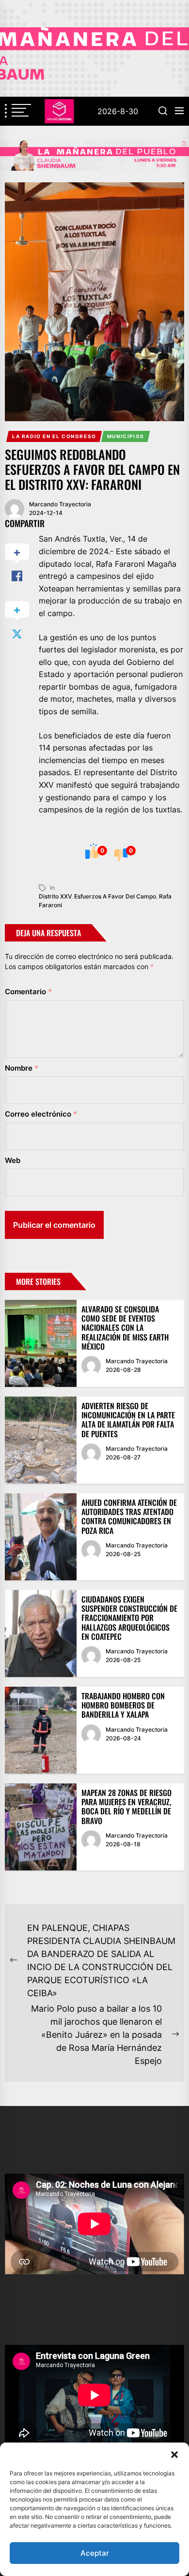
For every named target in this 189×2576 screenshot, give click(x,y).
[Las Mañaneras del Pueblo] (94, 155)
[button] (174, 2455)
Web (13, 1160)
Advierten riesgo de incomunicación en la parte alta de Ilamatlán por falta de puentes (128, 1420)
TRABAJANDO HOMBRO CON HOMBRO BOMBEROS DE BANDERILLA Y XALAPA (123, 1705)
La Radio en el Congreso (54, 436)
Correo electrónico (41, 1114)
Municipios (126, 436)
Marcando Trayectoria (60, 504)
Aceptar (95, 2553)
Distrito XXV (55, 896)
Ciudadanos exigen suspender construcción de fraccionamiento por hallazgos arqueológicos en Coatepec (129, 1618)
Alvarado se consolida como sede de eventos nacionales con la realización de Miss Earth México (125, 1328)
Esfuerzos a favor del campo (115, 896)
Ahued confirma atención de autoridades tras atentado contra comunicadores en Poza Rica (129, 1516)
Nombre (22, 1068)
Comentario (28, 992)
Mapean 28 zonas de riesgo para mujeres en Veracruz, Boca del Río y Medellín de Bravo (126, 1807)
